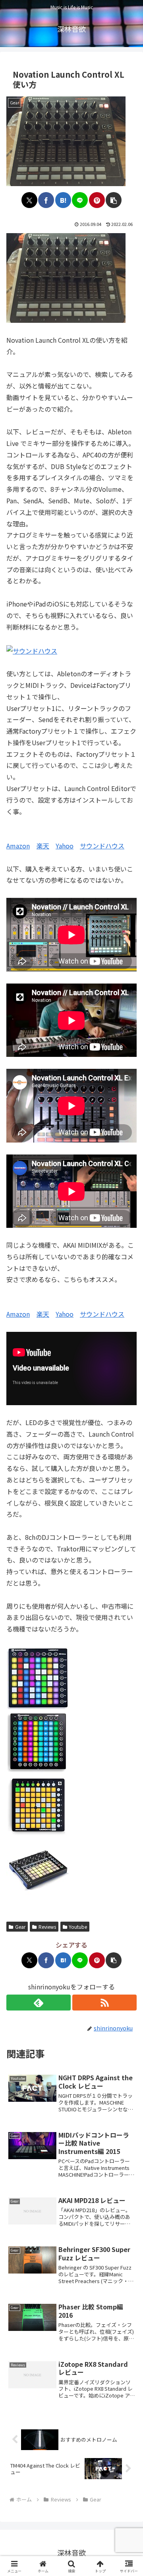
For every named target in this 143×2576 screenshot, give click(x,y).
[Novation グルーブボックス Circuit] (38, 1868)
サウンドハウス (102, 846)
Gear (20, 1927)
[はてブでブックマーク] (63, 200)
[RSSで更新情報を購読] (104, 2003)
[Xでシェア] (29, 200)
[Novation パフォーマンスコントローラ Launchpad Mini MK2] (38, 1804)
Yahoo (65, 846)
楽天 (43, 846)
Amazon (18, 846)
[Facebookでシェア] (46, 200)
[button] (114, 200)
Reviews (47, 1927)
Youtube (78, 1927)
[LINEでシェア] (80, 200)
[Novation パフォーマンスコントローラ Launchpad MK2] (38, 1677)
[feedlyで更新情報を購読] (39, 2003)
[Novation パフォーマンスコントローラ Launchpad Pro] (38, 1741)
